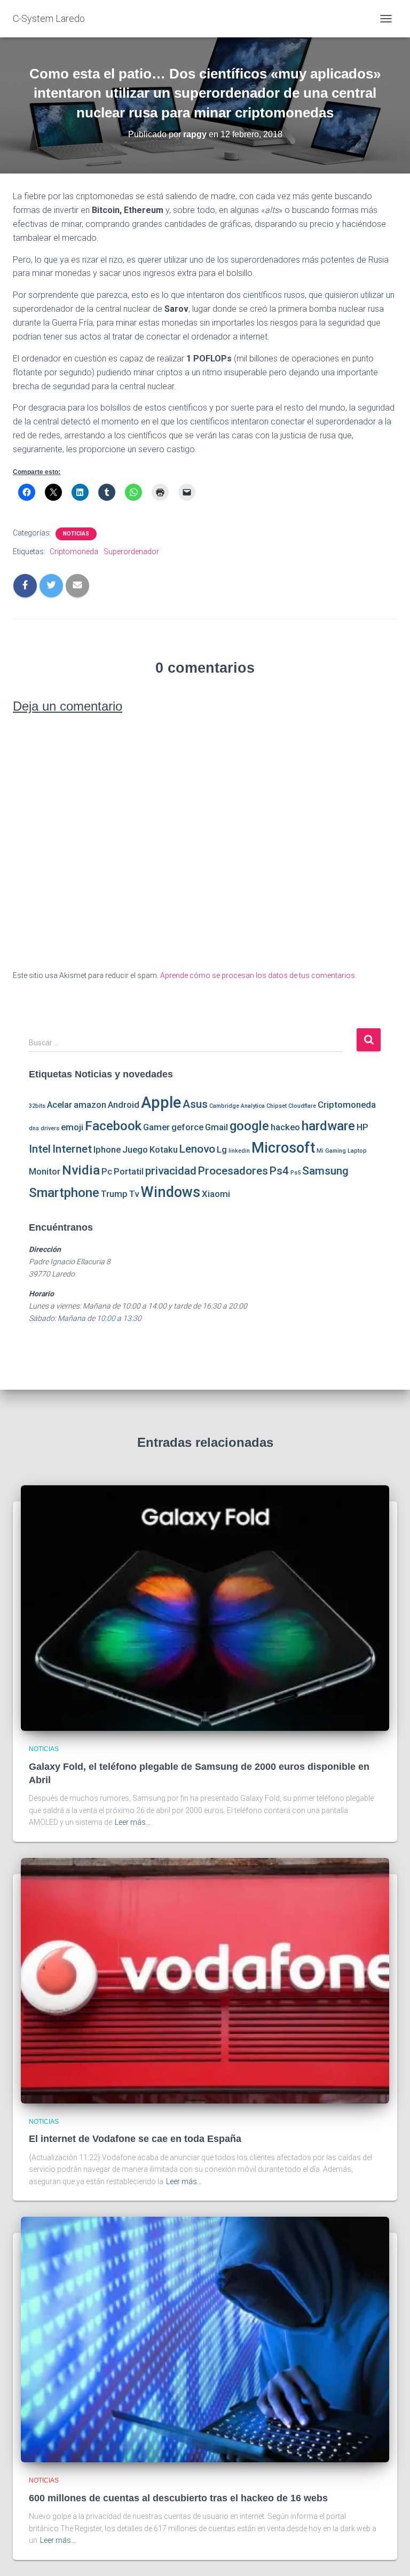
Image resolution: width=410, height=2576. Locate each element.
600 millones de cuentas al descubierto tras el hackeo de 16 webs (178, 2498)
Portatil (129, 1171)
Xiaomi (216, 1194)
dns (34, 1128)
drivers (50, 1128)
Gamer (156, 1127)
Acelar (60, 1105)
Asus (195, 1104)
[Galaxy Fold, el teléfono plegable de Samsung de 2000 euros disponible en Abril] (205, 1608)
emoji (72, 1127)
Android (124, 1105)
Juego (135, 1149)
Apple (161, 1102)
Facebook (113, 1126)
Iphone (107, 1149)
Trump (114, 1194)
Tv (134, 1194)
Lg (222, 1149)
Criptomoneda (74, 552)
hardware (328, 1126)
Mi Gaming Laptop (342, 1151)
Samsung (325, 1171)
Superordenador (131, 552)
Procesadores (233, 1171)
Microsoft (283, 1148)
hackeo (285, 1127)
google (249, 1126)
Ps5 (295, 1173)
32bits (37, 1106)
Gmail (216, 1127)
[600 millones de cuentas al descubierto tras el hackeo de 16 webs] (205, 2339)
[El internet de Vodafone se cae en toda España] (205, 1980)
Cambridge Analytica (237, 1106)
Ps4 (279, 1171)
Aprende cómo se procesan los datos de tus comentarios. (258, 975)
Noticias (76, 534)
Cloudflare (302, 1106)
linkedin (239, 1151)
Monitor (45, 1171)
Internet (72, 1149)
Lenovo (197, 1149)
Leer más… (133, 1822)
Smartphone (64, 1193)
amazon (90, 1105)
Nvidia (81, 1170)
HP (362, 1127)
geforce (187, 1127)
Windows (170, 1192)
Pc (107, 1171)
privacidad (171, 1171)
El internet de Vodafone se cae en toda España (135, 2139)
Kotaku (164, 1149)
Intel (40, 1149)
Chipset (277, 1106)
